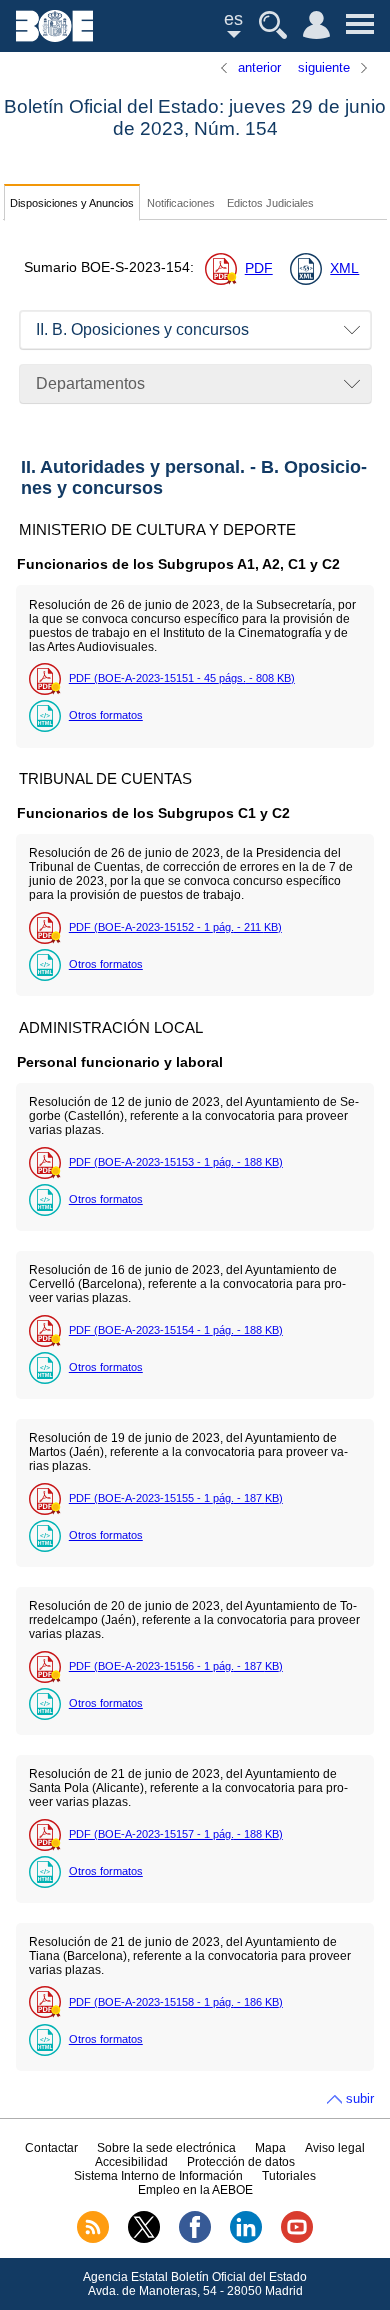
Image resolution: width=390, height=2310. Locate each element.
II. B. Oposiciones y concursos (142, 329)
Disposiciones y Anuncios (72, 203)
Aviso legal (335, 2148)
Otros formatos (106, 715)
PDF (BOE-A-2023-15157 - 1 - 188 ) (176, 1834)
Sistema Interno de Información (158, 2176)
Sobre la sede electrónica (166, 2148)
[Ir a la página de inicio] (54, 36)
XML (344, 268)
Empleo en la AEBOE (195, 2190)
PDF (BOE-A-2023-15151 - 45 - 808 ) (182, 678)
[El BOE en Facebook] (195, 2239)
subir (360, 2098)
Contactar (51, 2148)
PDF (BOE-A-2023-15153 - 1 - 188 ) (176, 1162)
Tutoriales (289, 2176)
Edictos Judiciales (270, 203)
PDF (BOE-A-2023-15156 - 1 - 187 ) (176, 1666)
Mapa (270, 2148)
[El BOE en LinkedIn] (246, 2239)
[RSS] (93, 2239)
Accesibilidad (131, 2162)
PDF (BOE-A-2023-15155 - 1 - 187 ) (176, 1498)
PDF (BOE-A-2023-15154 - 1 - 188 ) (176, 1330)
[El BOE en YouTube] (297, 2239)
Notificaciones (181, 203)
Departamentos (90, 383)
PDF (259, 268)
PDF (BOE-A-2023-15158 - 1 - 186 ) (176, 2002)
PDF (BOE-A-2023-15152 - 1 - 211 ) (175, 927)
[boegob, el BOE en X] (144, 2239)
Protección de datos (241, 2162)
